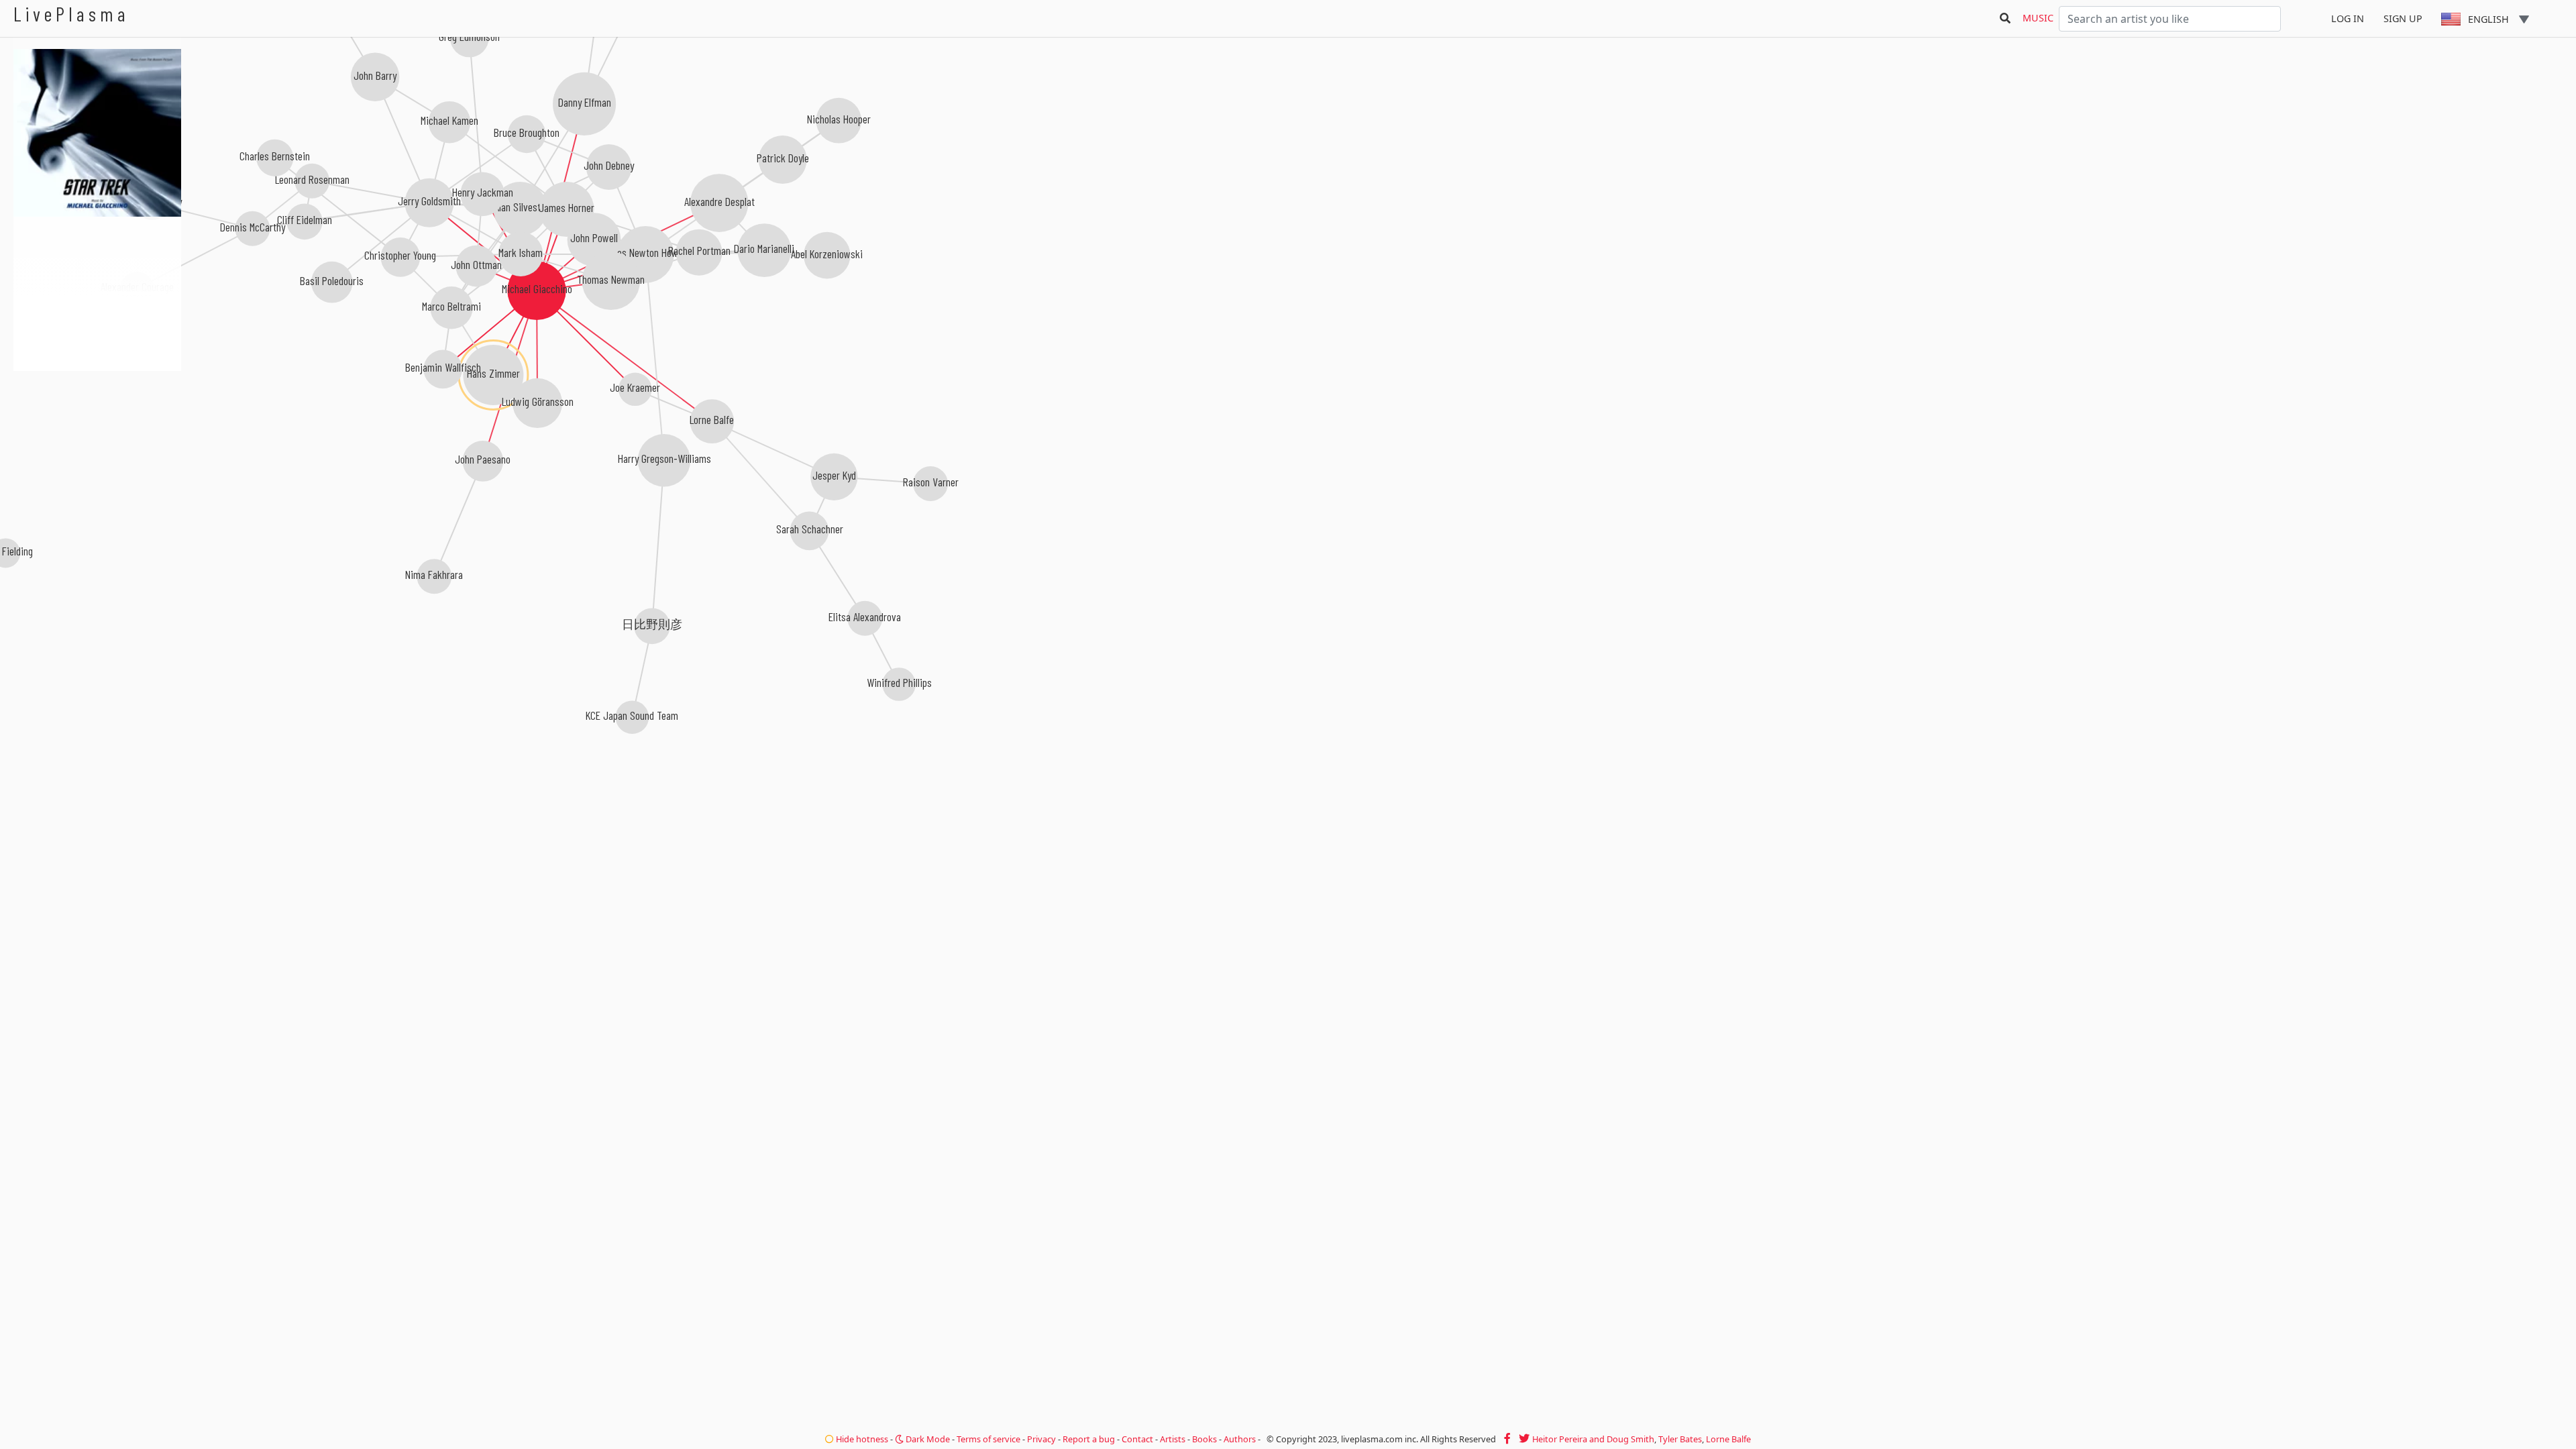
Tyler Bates (1680, 1439)
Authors (1240, 1439)
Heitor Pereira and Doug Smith (1593, 1439)
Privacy (1041, 1439)
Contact (1137, 1439)
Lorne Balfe (1728, 1439)
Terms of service (988, 1439)
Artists (1173, 1439)
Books (1204, 1439)
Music (2038, 18)
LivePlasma (71, 14)
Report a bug (1089, 1439)
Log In (2348, 18)
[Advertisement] (97, 443)
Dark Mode (927, 1439)
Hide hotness (861, 1439)
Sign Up (2403, 18)
